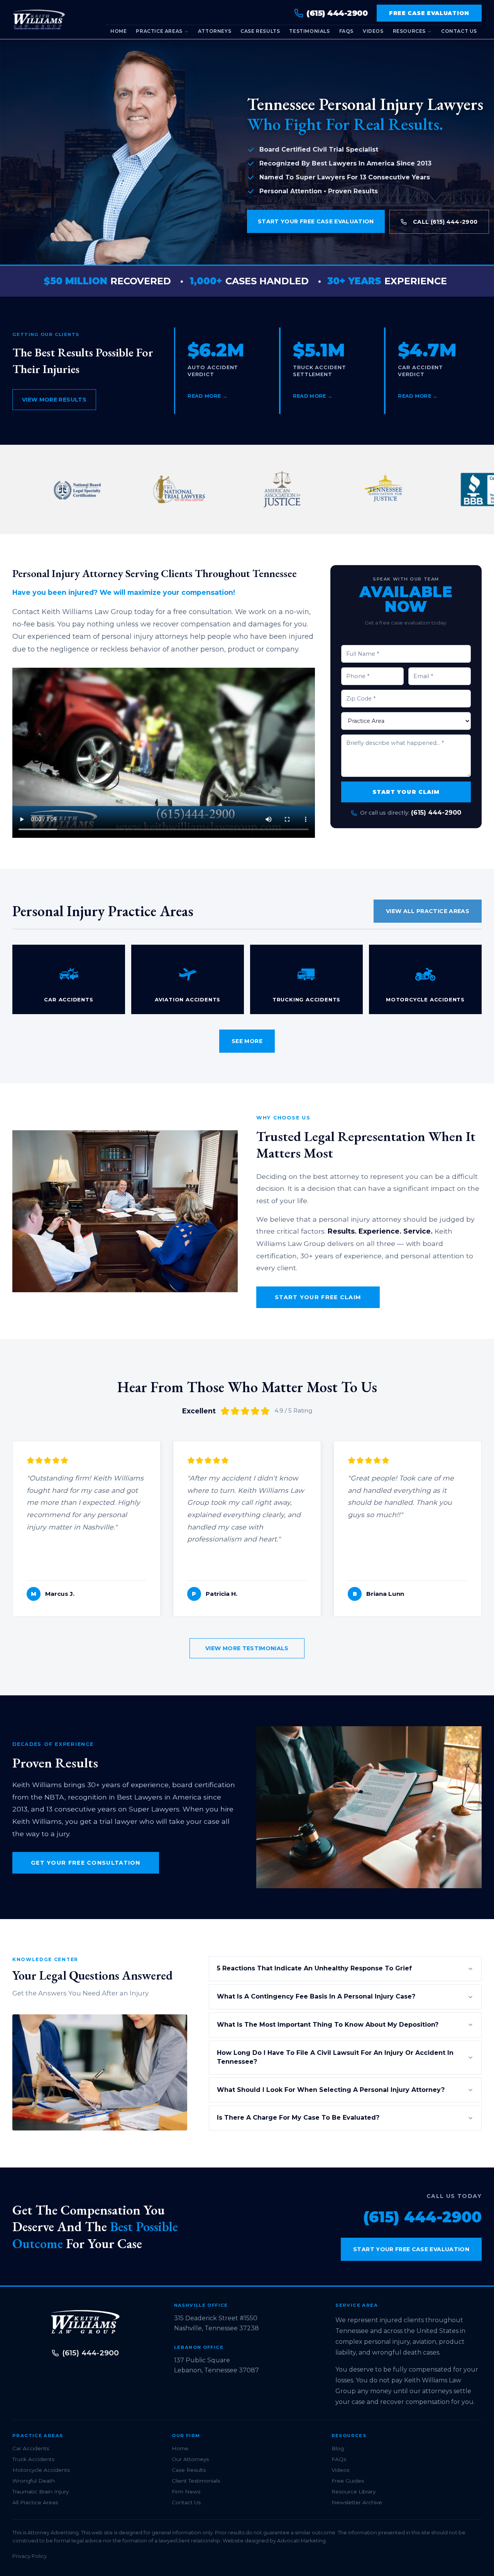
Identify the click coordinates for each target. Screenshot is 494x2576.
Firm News (186, 2492)
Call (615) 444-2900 (445, 222)
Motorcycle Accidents (41, 2470)
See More (247, 1041)
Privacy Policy (30, 2556)
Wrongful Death (34, 2481)
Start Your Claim (406, 792)
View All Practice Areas (428, 911)
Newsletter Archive (357, 2502)
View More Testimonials (247, 1648)
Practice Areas (159, 31)
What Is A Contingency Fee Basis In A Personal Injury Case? (316, 1996)
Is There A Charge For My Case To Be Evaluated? (298, 2118)
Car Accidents (31, 2448)
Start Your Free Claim (318, 1297)
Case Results (260, 31)
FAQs (346, 31)
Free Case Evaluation (429, 13)
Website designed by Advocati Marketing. (275, 2541)
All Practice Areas (35, 2502)
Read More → (208, 396)
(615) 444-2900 (436, 813)
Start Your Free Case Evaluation (316, 221)
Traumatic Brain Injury (41, 2492)
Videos (373, 31)
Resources (409, 31)
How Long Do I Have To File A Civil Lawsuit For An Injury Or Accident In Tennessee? (335, 2057)
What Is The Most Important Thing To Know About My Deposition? (328, 2025)
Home (118, 31)
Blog (338, 2448)
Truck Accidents (33, 2459)
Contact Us (459, 31)
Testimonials (309, 31)
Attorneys (215, 31)
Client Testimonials (196, 2481)
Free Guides (348, 2481)
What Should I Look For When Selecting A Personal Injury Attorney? (331, 2090)
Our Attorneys (190, 2459)
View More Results (54, 400)
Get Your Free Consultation (86, 1863)
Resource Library (354, 2492)
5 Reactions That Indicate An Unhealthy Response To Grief (314, 1968)
